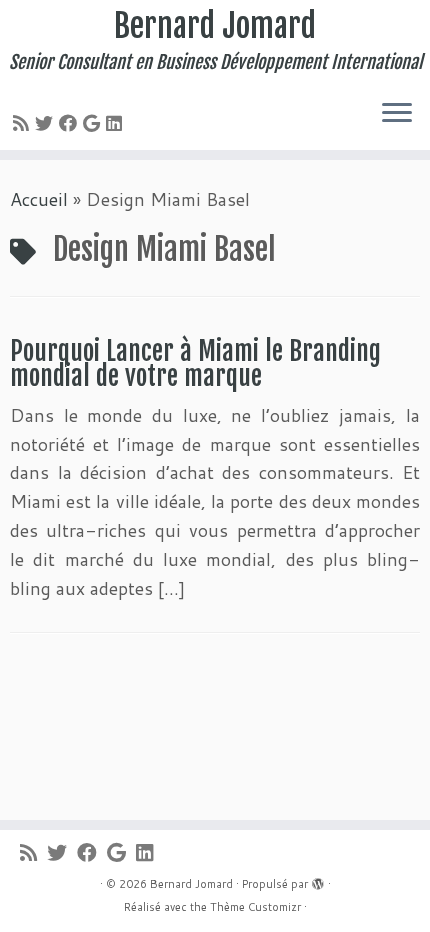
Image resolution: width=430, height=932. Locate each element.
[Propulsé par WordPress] (318, 880)
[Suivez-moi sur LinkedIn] (117, 123)
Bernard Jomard (215, 26)
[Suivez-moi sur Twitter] (47, 123)
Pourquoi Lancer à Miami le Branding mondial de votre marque (195, 364)
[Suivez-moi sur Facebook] (71, 123)
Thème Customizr (255, 907)
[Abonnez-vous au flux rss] (24, 123)
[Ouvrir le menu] (397, 114)
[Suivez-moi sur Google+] (94, 123)
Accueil (39, 199)
